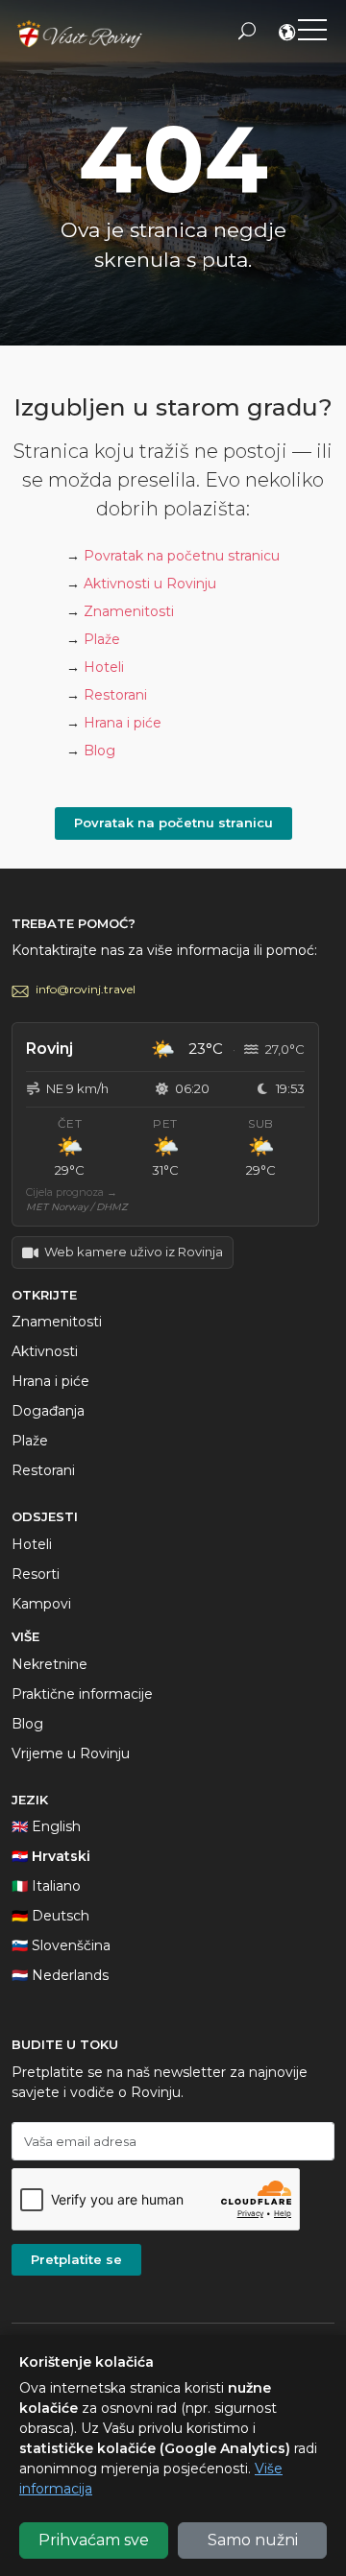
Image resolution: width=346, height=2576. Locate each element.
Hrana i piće (123, 723)
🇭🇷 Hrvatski (51, 1856)
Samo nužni (253, 2540)
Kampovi (41, 1604)
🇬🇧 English (46, 1826)
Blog (99, 751)
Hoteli (104, 667)
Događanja (48, 1411)
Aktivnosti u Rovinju (150, 584)
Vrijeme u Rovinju (71, 1753)
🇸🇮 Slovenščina (61, 1945)
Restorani (115, 695)
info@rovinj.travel (86, 989)
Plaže (102, 639)
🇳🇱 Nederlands (60, 1975)
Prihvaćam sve (94, 2540)
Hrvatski (288, 35)
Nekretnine (49, 1664)
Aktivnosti (45, 1351)
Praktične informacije (82, 1694)
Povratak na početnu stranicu (182, 556)
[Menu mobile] (312, 34)
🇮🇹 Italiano (46, 1886)
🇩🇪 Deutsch (50, 1916)
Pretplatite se (76, 2259)
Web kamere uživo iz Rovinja (134, 1252)
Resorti (36, 1574)
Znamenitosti (129, 611)
